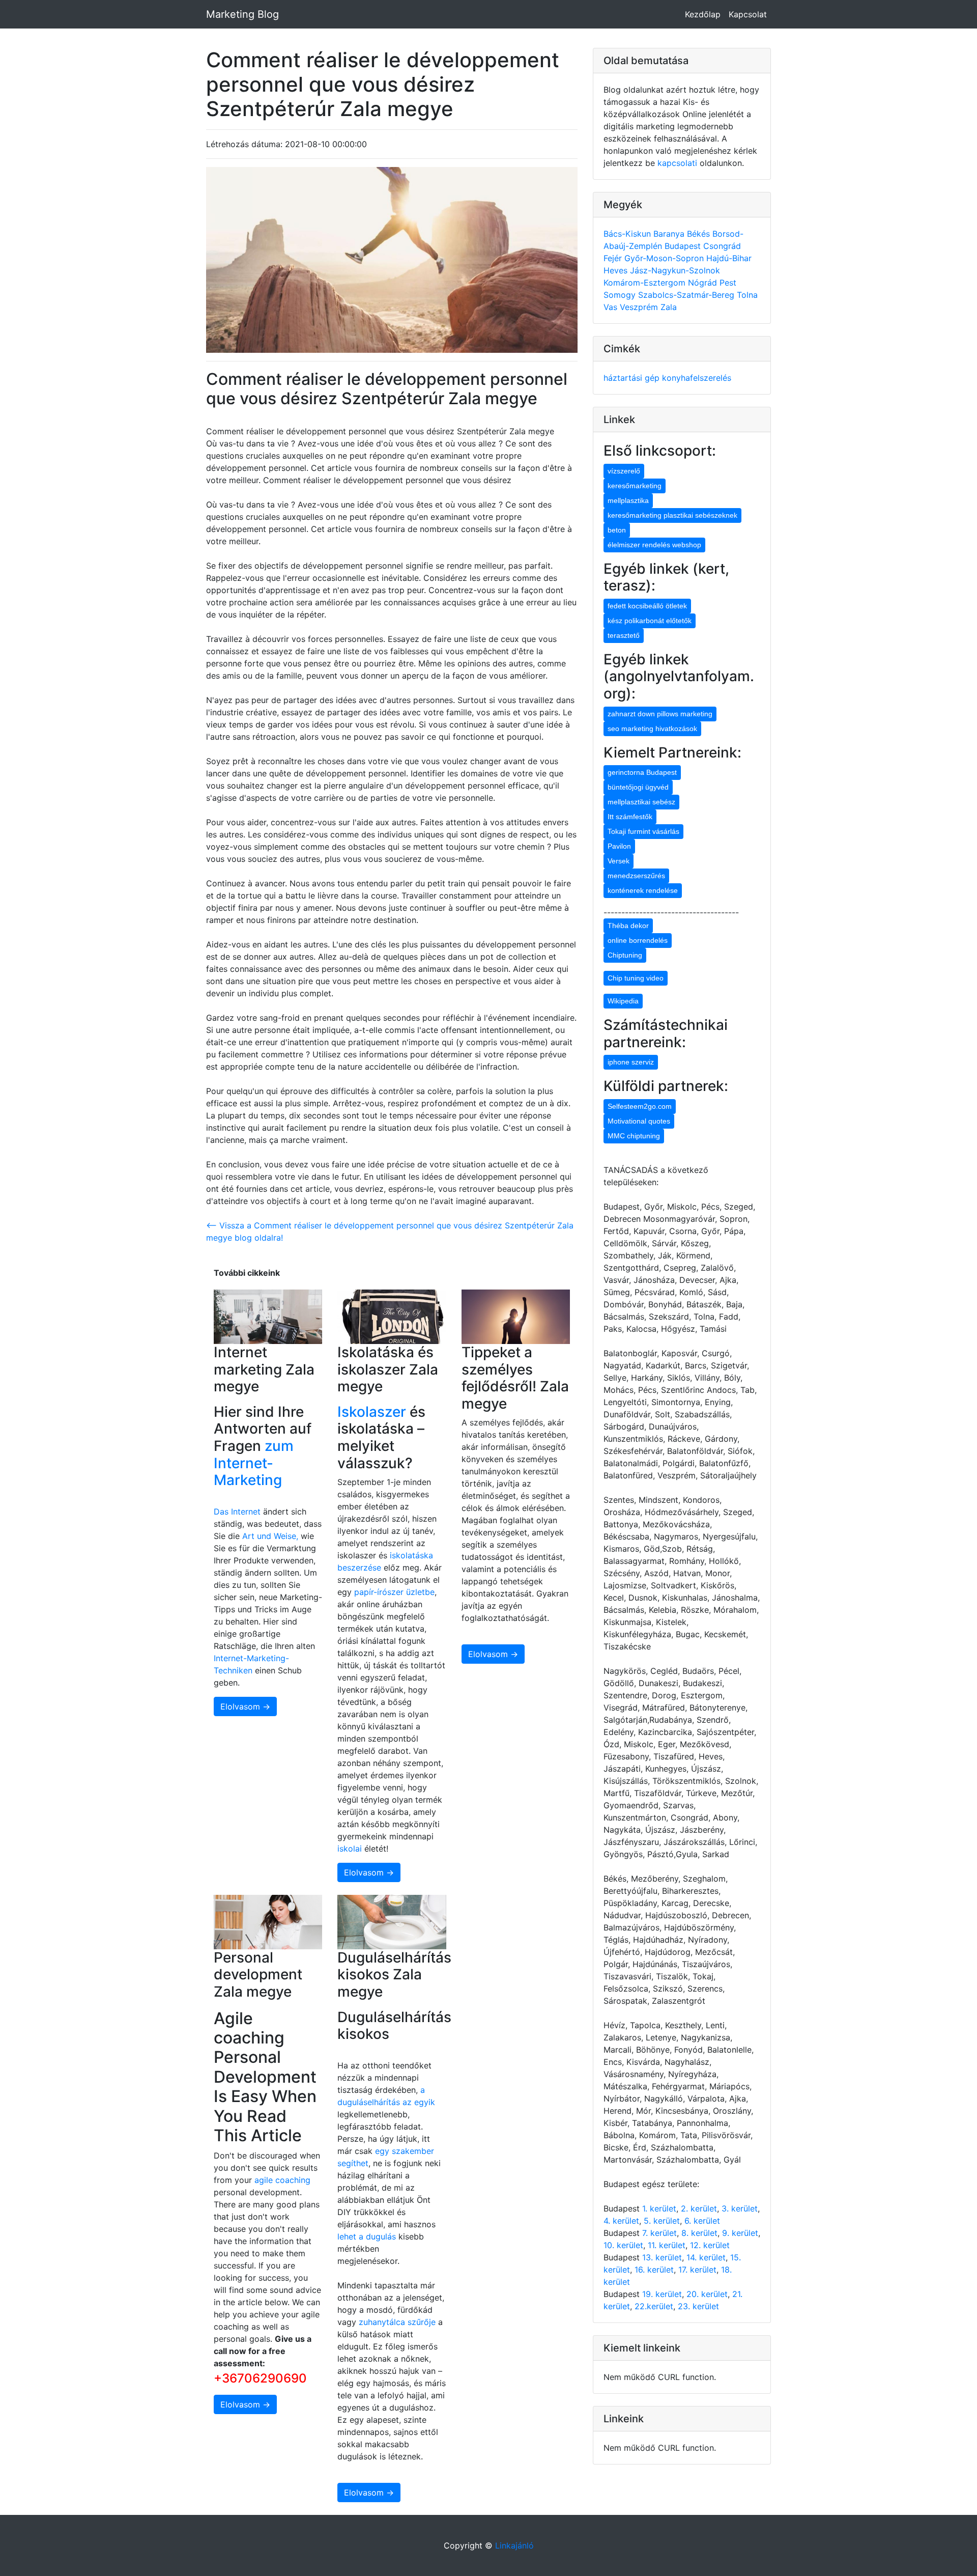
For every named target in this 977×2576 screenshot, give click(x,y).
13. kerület (662, 2257)
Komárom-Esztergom (646, 283)
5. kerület (662, 2221)
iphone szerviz (631, 1062)
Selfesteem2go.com (640, 1106)
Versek (619, 861)
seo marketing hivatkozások (652, 729)
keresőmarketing (635, 486)
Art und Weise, (271, 1536)
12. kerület (710, 2245)
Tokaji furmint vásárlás (643, 831)
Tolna (747, 295)
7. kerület (659, 2233)
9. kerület (740, 2233)
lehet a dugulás (367, 2236)
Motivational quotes (639, 1121)
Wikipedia (623, 1001)
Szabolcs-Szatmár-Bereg (687, 295)
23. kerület (698, 2306)
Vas (612, 307)
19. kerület (662, 2294)
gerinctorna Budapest (642, 772)
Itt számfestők (630, 817)
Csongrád (722, 246)
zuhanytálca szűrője (397, 2322)
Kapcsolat (748, 14)
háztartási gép (633, 378)
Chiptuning (625, 955)
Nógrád (704, 283)
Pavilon (619, 846)
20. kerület (707, 2294)
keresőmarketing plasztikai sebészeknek (672, 515)
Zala (669, 307)
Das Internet (237, 1511)
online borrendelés (638, 940)
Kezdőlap (703, 14)
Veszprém (640, 307)
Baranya (670, 234)
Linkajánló (514, 2545)
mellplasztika (628, 500)
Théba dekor (628, 926)
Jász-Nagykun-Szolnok (675, 270)
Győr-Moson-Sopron (665, 258)
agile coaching (282, 2180)
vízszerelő (624, 471)
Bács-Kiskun (628, 234)
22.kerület (654, 2306)
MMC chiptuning (634, 1136)
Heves (617, 270)
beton (617, 530)
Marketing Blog (242, 14)
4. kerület (621, 2221)
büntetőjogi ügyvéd (638, 787)
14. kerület (706, 2257)
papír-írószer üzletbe (394, 1592)
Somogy (621, 295)
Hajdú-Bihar (729, 258)
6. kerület (702, 2221)
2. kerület (699, 2208)
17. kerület (697, 2270)
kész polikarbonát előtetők (650, 621)
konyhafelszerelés (697, 378)
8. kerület (699, 2233)
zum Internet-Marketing (254, 1463)
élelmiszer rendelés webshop (654, 545)
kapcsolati (677, 163)
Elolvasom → (245, 1706)
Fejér (614, 258)
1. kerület (659, 2208)
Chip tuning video (636, 978)
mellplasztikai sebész (641, 802)
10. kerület (623, 2245)
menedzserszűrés (636, 876)
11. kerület (667, 2245)
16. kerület (654, 2270)
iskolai (351, 1849)
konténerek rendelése (643, 890)
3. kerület (740, 2208)
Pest (728, 283)
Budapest (684, 246)
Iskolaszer (372, 1412)
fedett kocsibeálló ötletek (647, 606)
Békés (700, 234)
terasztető (624, 635)
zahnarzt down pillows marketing (660, 714)
